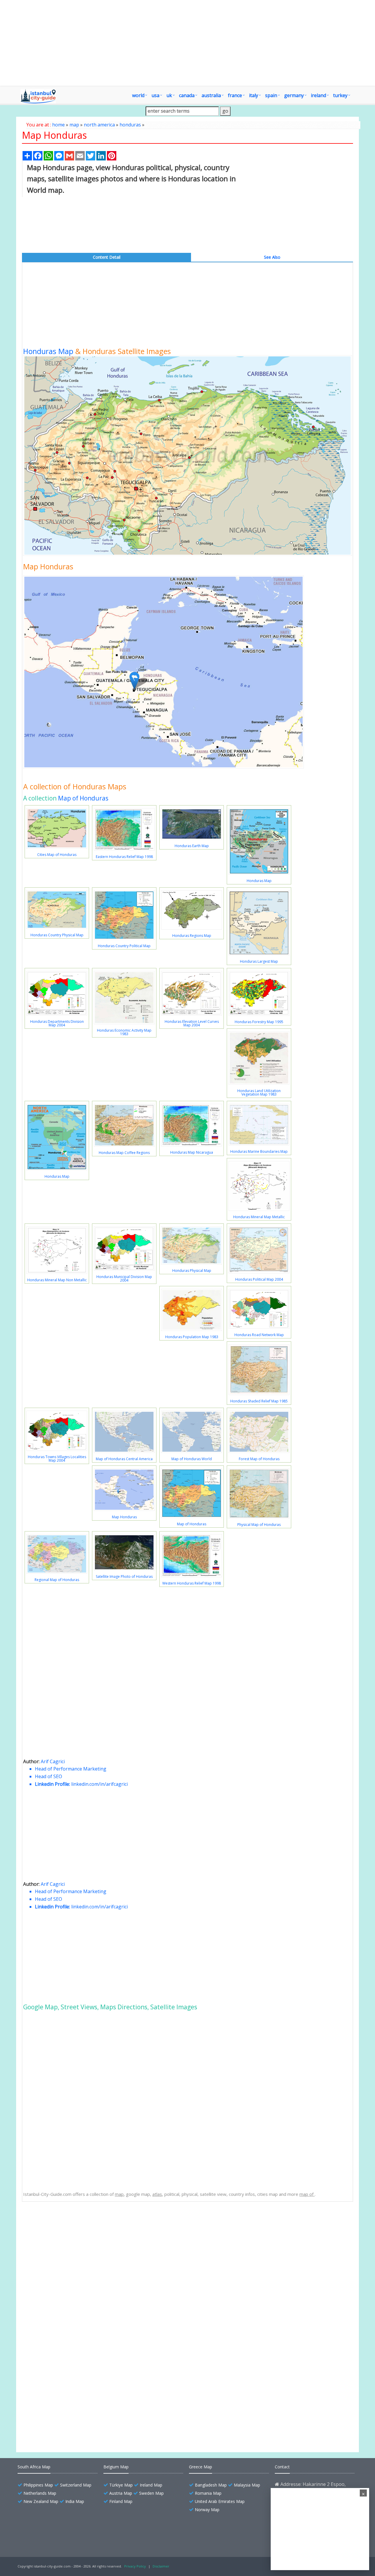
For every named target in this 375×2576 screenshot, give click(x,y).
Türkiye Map (121, 2485)
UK (169, 95)
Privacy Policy (135, 2566)
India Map (75, 2501)
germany (294, 95)
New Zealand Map (41, 2501)
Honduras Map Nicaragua (192, 1152)
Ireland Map (151, 2485)
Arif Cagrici (53, 1761)
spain (271, 95)
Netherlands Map (40, 2493)
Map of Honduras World (192, 1459)
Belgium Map (116, 2467)
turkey (340, 95)
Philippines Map (38, 2485)
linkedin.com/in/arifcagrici (99, 1784)
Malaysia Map (247, 2485)
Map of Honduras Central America (124, 1459)
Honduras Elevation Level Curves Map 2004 (192, 1023)
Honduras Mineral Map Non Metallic (57, 1280)
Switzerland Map (76, 2485)
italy (254, 95)
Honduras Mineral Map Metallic (259, 1217)
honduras (130, 125)
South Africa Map (34, 2467)
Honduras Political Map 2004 (259, 1279)
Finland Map (121, 2501)
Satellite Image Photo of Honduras (124, 1576)
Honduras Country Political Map (124, 946)
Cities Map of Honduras (57, 855)
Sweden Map (151, 2493)
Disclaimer (161, 2566)
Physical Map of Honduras (259, 1525)
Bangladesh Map (211, 2485)
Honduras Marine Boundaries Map (259, 1151)
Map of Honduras (83, 798)
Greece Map (201, 2467)
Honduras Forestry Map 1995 (259, 1022)
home (58, 125)
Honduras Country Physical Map (57, 935)
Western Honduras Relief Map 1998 (192, 1583)
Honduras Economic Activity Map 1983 (124, 1032)
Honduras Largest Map (259, 961)
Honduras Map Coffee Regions (124, 1153)
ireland (318, 95)
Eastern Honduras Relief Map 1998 (124, 857)
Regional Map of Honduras (57, 1580)
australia (211, 95)
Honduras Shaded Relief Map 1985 (259, 1401)
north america (99, 125)
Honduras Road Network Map (259, 1335)
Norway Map (207, 2510)
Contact (282, 2467)
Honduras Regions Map (192, 936)
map (74, 125)
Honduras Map (48, 351)
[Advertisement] (187, 43)
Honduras (47, 2227)
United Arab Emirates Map (220, 2501)
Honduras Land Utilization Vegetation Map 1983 (259, 1092)
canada (187, 95)
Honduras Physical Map (192, 1271)
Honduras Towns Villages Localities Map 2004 (57, 1459)
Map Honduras (124, 1517)
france (235, 95)
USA (155, 95)
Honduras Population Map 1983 (192, 1337)
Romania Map (208, 2493)
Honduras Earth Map (192, 846)
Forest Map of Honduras (259, 1459)
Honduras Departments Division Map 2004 (57, 1023)
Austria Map (121, 2493)
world (138, 95)
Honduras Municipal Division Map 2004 (124, 1278)
